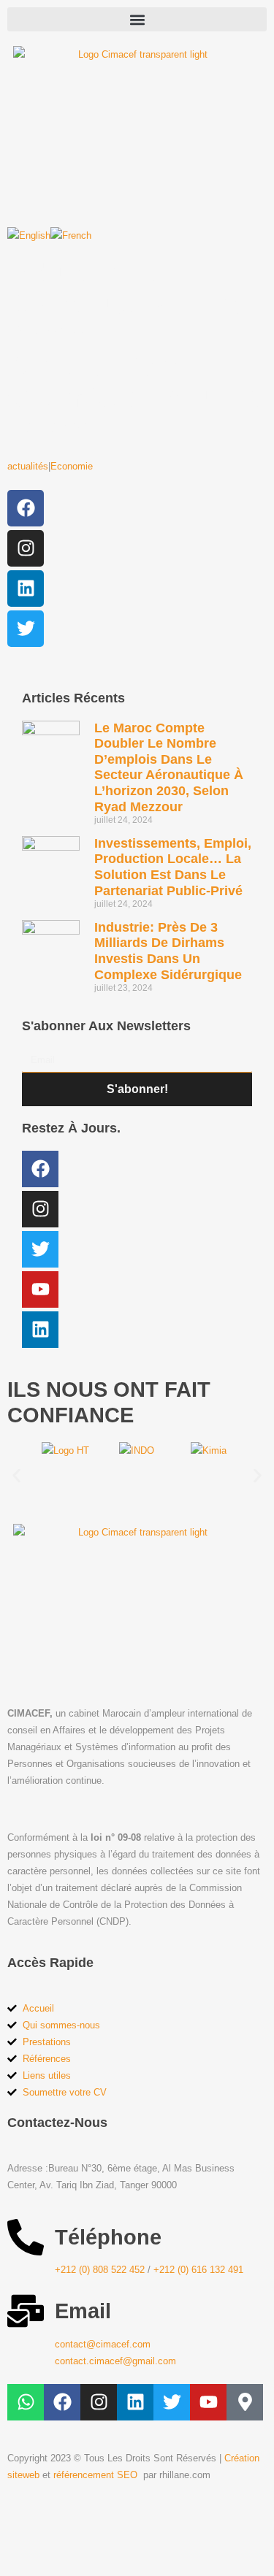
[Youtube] (40, 1289)
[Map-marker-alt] (245, 2402)
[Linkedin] (26, 589)
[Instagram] (26, 548)
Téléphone (108, 2237)
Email (83, 2311)
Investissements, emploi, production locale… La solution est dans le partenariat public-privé (173, 867)
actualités (28, 466)
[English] (29, 235)
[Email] (26, 2311)
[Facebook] (26, 508)
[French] (71, 235)
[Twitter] (26, 629)
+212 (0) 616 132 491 (198, 2270)
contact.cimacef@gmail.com (115, 2361)
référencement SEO (97, 2475)
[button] (137, 19)
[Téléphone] (26, 2237)
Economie (72, 466)
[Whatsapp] (26, 2402)
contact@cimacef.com (103, 2344)
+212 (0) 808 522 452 (100, 2270)
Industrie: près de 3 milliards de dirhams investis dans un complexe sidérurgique (168, 951)
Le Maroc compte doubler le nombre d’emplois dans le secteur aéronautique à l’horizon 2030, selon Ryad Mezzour (169, 767)
